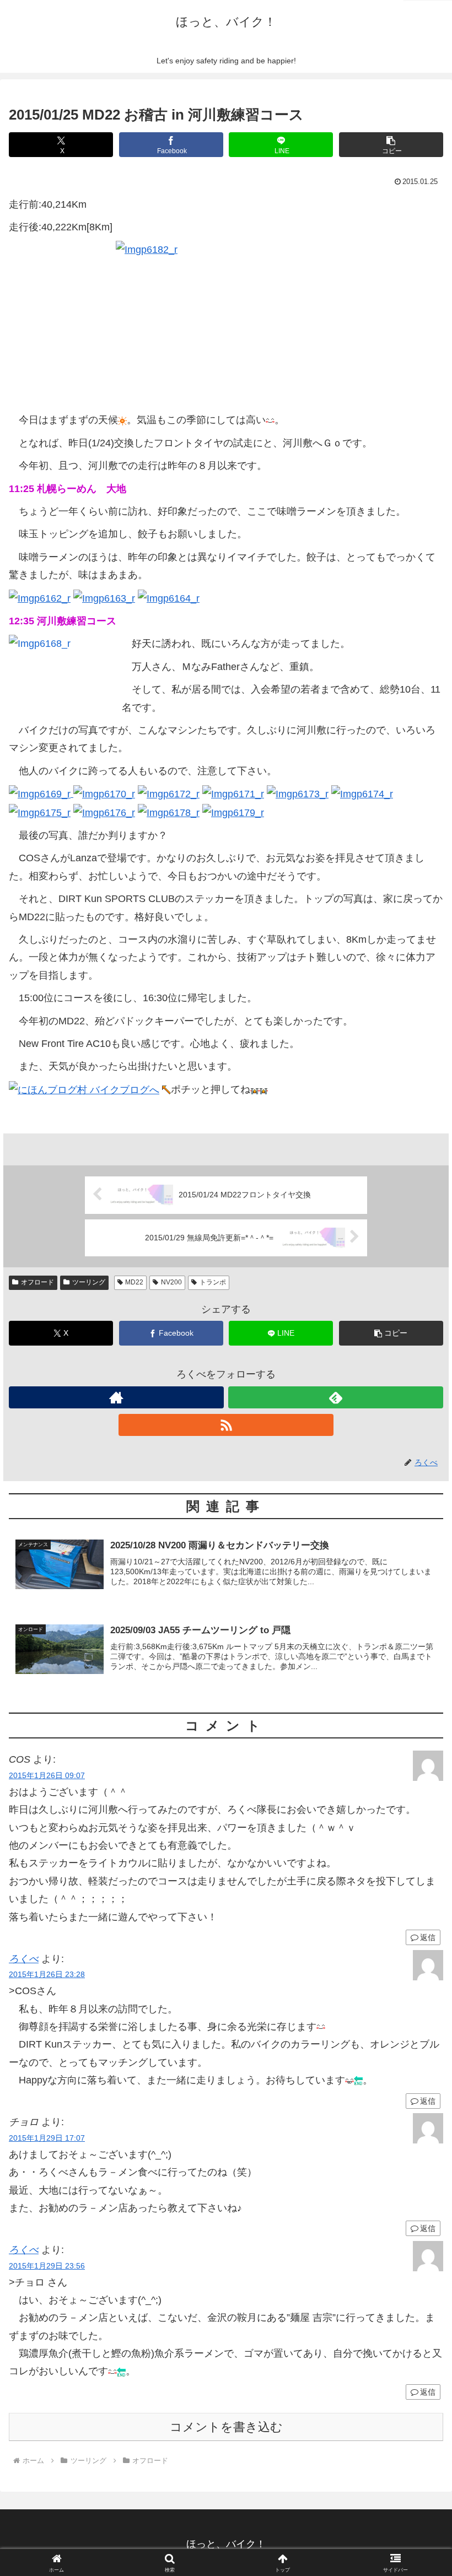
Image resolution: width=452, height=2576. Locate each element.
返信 (428, 1937)
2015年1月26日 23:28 (47, 1974)
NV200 (171, 1282)
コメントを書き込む (226, 2427)
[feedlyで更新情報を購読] (336, 1397)
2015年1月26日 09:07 (47, 1775)
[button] (391, 145)
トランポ (213, 1282)
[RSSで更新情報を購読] (226, 1425)
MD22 (134, 1282)
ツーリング (89, 1282)
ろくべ (24, 1959)
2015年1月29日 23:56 (47, 2266)
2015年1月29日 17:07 (47, 2138)
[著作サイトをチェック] (116, 1397)
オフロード (37, 1282)
